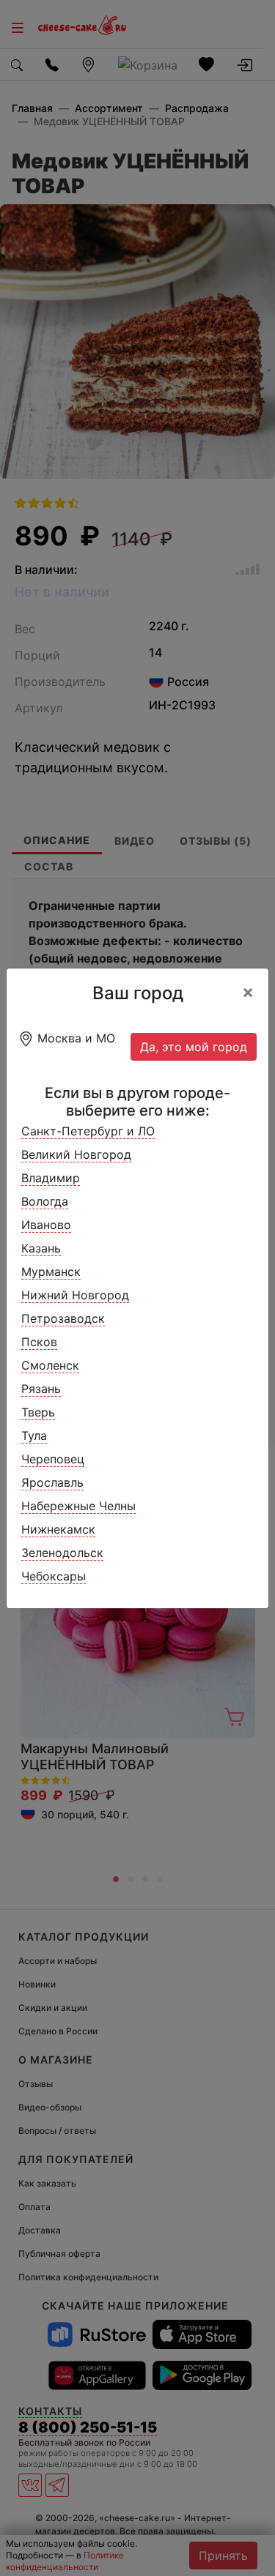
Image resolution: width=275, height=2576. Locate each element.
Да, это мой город (194, 1047)
